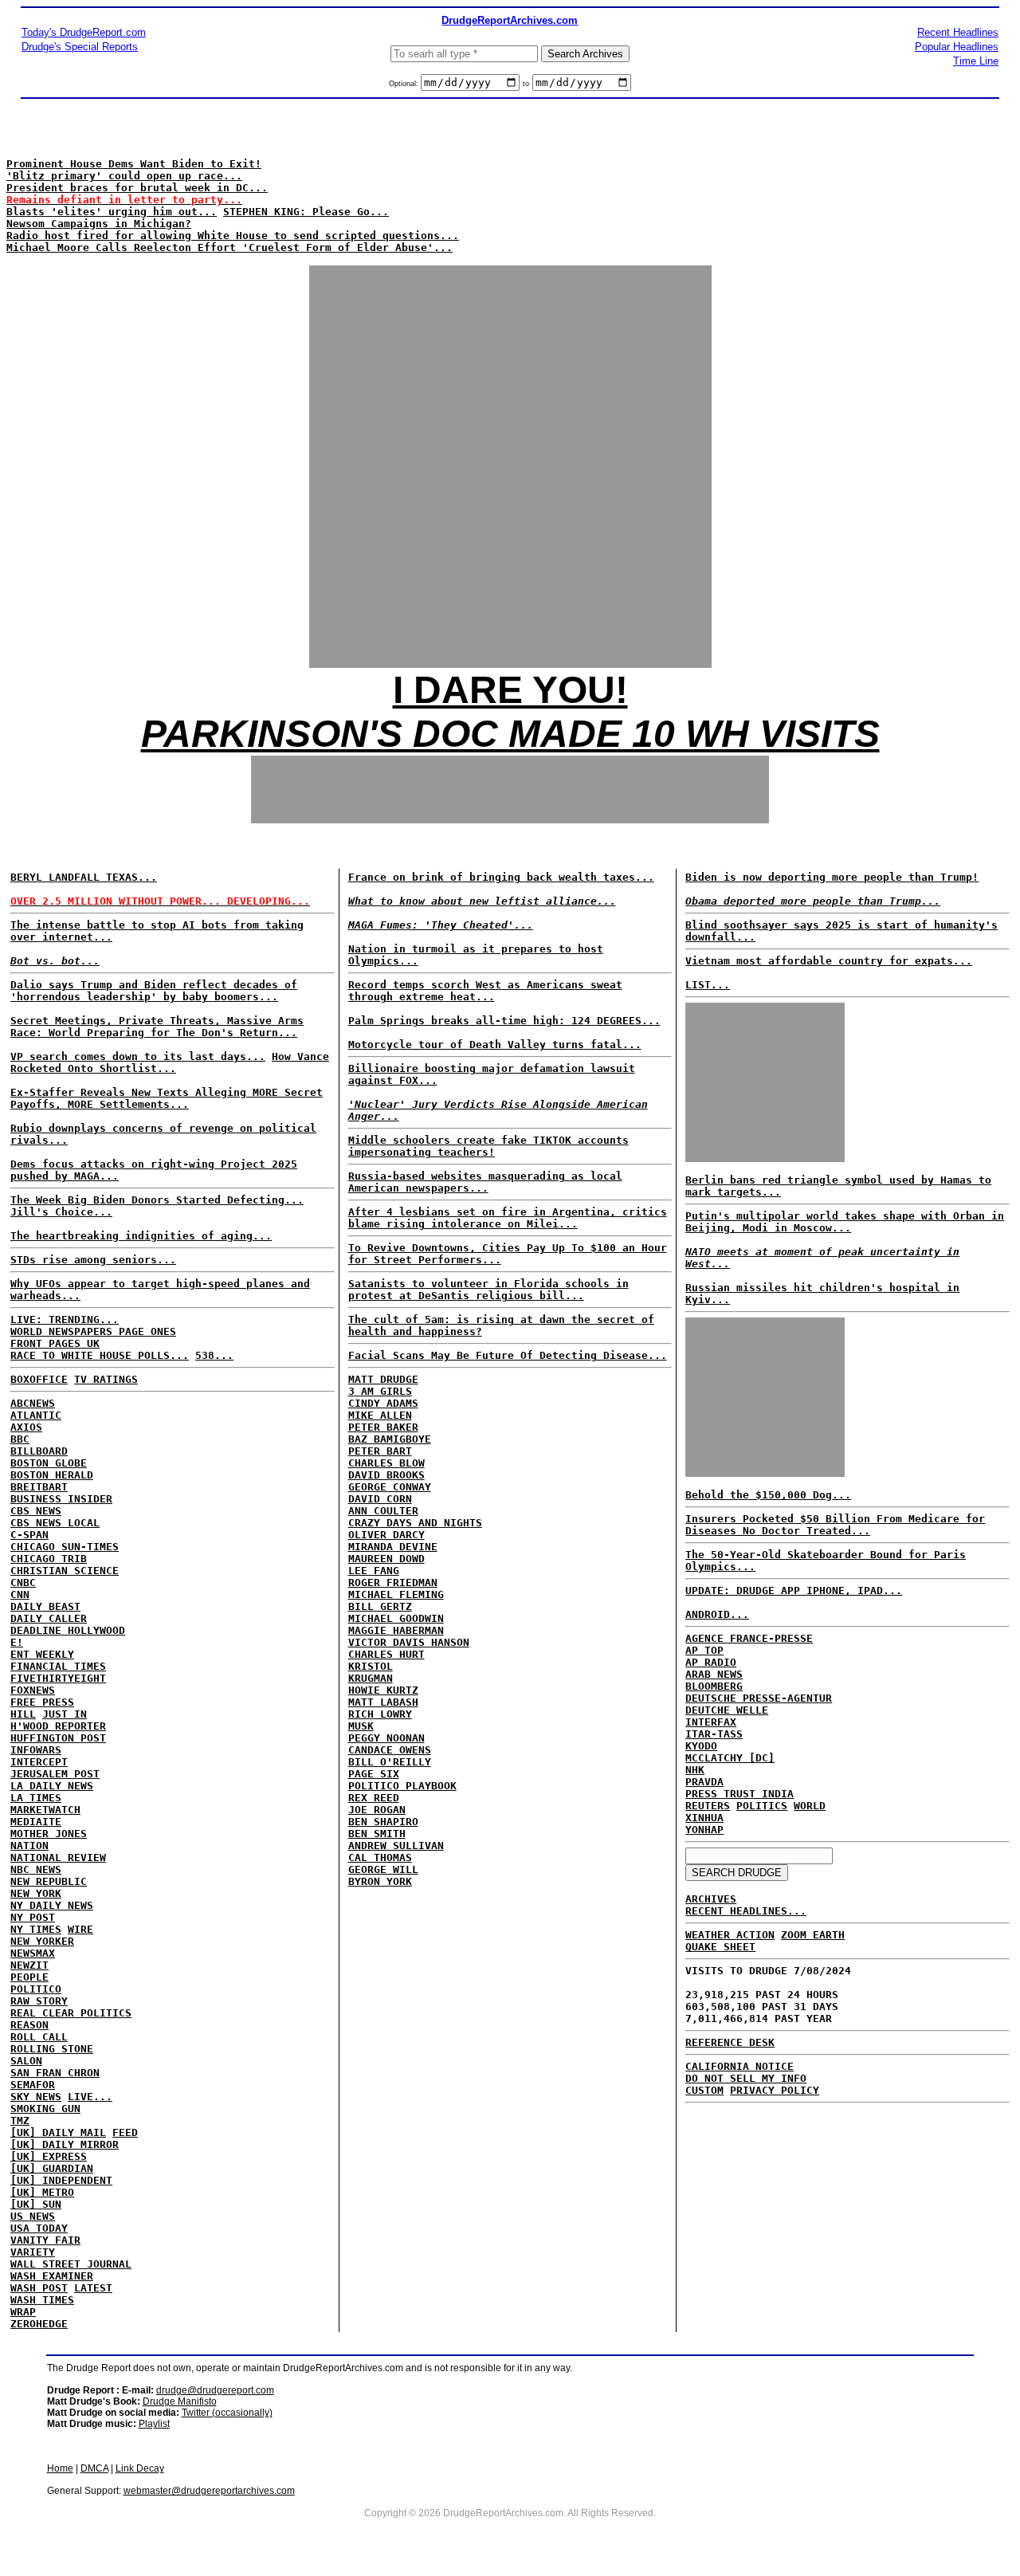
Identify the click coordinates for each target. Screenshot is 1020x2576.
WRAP (23, 2312)
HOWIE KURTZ (383, 1690)
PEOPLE (29, 1977)
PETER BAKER (383, 1427)
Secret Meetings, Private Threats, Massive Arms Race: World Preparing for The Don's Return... (157, 1027)
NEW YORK (36, 1893)
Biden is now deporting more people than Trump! (832, 877)
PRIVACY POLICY (775, 2090)
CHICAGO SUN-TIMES (65, 1547)
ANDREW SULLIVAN (396, 1846)
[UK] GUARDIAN (52, 2168)
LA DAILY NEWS (52, 1786)
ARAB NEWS (714, 1674)
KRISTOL (371, 1666)
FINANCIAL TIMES (58, 1666)
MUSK (361, 1726)
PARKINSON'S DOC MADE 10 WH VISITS (510, 734)
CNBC (23, 1583)
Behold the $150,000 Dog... (768, 1495)
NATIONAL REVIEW (58, 1857)
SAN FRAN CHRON (55, 2073)
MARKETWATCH (45, 1810)
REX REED (374, 1798)
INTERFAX (711, 1722)
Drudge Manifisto (180, 2401)
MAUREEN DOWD (386, 1559)
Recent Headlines (958, 32)
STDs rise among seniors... (93, 1260)
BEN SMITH (377, 1834)
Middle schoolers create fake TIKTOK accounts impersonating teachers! (488, 1146)
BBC (20, 1439)
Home (60, 2468)
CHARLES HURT (386, 1654)
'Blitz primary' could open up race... (124, 176)
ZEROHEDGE (39, 2324)
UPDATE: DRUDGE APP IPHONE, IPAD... (794, 1590)
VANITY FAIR (45, 2240)
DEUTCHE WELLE (727, 1710)
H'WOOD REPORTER (58, 1726)
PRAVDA (704, 1782)
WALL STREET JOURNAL (71, 2264)
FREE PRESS (42, 1702)
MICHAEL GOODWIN (396, 1618)
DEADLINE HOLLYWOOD (68, 1630)
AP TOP (704, 1650)
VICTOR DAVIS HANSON (409, 1642)
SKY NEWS (36, 2097)
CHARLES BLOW (386, 1463)
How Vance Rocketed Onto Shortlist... (170, 1062)
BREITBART (39, 1487)
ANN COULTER (383, 1511)
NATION (29, 1846)
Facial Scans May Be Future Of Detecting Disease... (508, 1355)
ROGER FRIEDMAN (393, 1583)
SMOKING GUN (45, 2109)
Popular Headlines (957, 47)
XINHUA (704, 1818)
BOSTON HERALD (52, 1475)
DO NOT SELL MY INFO (746, 2078)
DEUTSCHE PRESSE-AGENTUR (759, 1698)
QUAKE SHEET (720, 1947)
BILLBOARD (39, 1451)
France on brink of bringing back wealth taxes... (501, 877)
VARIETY (33, 2252)
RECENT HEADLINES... (746, 1911)
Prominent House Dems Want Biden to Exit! (134, 164)
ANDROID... (717, 1614)
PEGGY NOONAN (386, 1738)
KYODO (701, 1746)
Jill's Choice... (61, 1212)
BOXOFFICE (39, 1379)
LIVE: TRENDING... (65, 1319)
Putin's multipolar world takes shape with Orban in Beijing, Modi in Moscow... (845, 1222)
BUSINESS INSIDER (61, 1499)
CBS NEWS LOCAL (55, 1523)
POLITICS (762, 1806)
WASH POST (39, 2288)
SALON (26, 2061)
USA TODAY (39, 2228)
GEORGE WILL (383, 1869)
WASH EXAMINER (52, 2276)
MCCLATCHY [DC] (730, 1758)
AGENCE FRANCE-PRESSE (749, 1638)
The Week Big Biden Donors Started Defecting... (157, 1200)
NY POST (33, 1917)
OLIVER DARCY (386, 1535)
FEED (125, 2132)
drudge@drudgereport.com (215, 2390)
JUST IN (65, 1714)
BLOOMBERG (714, 1686)
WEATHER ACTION (730, 1935)
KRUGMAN (371, 1678)
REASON (29, 2025)
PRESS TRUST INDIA (739, 1794)
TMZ (20, 2120)
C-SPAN (29, 1535)
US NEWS (33, 2216)
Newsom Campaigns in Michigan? (99, 224)
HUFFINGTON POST (58, 1738)
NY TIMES (36, 1929)
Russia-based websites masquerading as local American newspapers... (485, 1182)
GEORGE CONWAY (390, 1487)
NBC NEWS (36, 1869)
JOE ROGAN (377, 1810)
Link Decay (140, 2468)
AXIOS (26, 1427)
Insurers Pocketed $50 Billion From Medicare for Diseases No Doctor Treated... (835, 1525)
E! (17, 1642)
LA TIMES (36, 1798)
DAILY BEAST (45, 1606)
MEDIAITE (36, 1822)
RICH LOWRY (380, 1714)
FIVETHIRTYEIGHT (58, 1678)
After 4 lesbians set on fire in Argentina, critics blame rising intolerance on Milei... (508, 1218)
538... (214, 1355)
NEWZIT (29, 1965)
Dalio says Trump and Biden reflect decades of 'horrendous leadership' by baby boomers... (154, 991)
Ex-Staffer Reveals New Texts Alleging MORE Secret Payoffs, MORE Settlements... (167, 1098)
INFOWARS (36, 1750)
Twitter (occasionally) (227, 2413)
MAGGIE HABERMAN (396, 1630)
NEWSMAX (33, 1953)
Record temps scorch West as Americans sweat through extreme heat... (485, 991)
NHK (695, 1770)
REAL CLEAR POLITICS (71, 2013)
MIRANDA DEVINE (393, 1547)
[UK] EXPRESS (49, 2156)
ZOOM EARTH (813, 1935)
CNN (20, 1594)
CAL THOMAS (380, 1857)
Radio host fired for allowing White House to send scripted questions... (233, 236)
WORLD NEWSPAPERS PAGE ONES (93, 1331)
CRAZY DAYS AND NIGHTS (415, 1523)
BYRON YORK (380, 1881)
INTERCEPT (39, 1762)
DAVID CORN (380, 1499)
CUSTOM (704, 2090)
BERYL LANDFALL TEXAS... (84, 877)
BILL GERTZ (380, 1606)
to (526, 84)
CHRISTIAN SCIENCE (65, 1571)
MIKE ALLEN (380, 1415)
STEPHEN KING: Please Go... (306, 212)
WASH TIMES (42, 2300)
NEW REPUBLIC (49, 1881)
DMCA (94, 2468)
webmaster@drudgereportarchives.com (209, 2491)
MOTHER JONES (49, 1834)
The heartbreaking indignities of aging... (141, 1236)
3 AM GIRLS (380, 1391)
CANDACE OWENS (390, 1750)
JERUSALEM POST (55, 1774)
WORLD (810, 1806)
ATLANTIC (36, 1415)
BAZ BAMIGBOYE (390, 1439)
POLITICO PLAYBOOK (402, 1786)
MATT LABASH (383, 1702)
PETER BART (380, 1451)
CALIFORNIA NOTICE (739, 2066)
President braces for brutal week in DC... (137, 188)
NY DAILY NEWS (52, 1905)
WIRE (80, 1929)
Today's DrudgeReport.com (84, 32)
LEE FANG (374, 1571)
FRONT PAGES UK (55, 1343)
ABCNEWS (33, 1403)
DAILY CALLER (49, 1618)
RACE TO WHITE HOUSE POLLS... (100, 1355)
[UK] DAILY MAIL (58, 2132)
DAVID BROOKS (386, 1475)
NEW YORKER (42, 1941)
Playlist (154, 2424)
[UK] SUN (36, 2204)
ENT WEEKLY (42, 1654)
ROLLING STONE (52, 2049)
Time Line (976, 61)
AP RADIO (711, 1662)
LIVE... (90, 2097)
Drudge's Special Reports (80, 47)
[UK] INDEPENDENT (61, 2180)
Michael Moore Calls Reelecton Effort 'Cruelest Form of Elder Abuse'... (229, 247)
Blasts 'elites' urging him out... (112, 212)
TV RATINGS (106, 1379)
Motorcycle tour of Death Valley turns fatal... (495, 1045)
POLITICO (36, 1989)
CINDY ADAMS (383, 1403)
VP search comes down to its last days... (138, 1056)
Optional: (405, 84)
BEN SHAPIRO (383, 1822)
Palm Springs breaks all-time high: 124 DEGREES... (504, 1021)
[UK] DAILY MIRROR (65, 2144)
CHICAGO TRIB (49, 1559)
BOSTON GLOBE (49, 1463)
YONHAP (704, 1830)
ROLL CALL (39, 2037)
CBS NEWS (36, 1511)
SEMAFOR (33, 2085)
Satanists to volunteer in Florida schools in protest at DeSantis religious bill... (488, 1290)
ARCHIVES (711, 1899)
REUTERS (708, 1806)
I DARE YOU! (510, 690)
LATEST (93, 2288)
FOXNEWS (33, 1690)
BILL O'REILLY (390, 1762)
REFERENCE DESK (730, 2042)
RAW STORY (39, 2001)
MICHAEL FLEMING (396, 1594)
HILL (23, 1714)
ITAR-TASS (714, 1734)
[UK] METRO (42, 2192)
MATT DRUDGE (383, 1379)
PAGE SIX (374, 1774)
